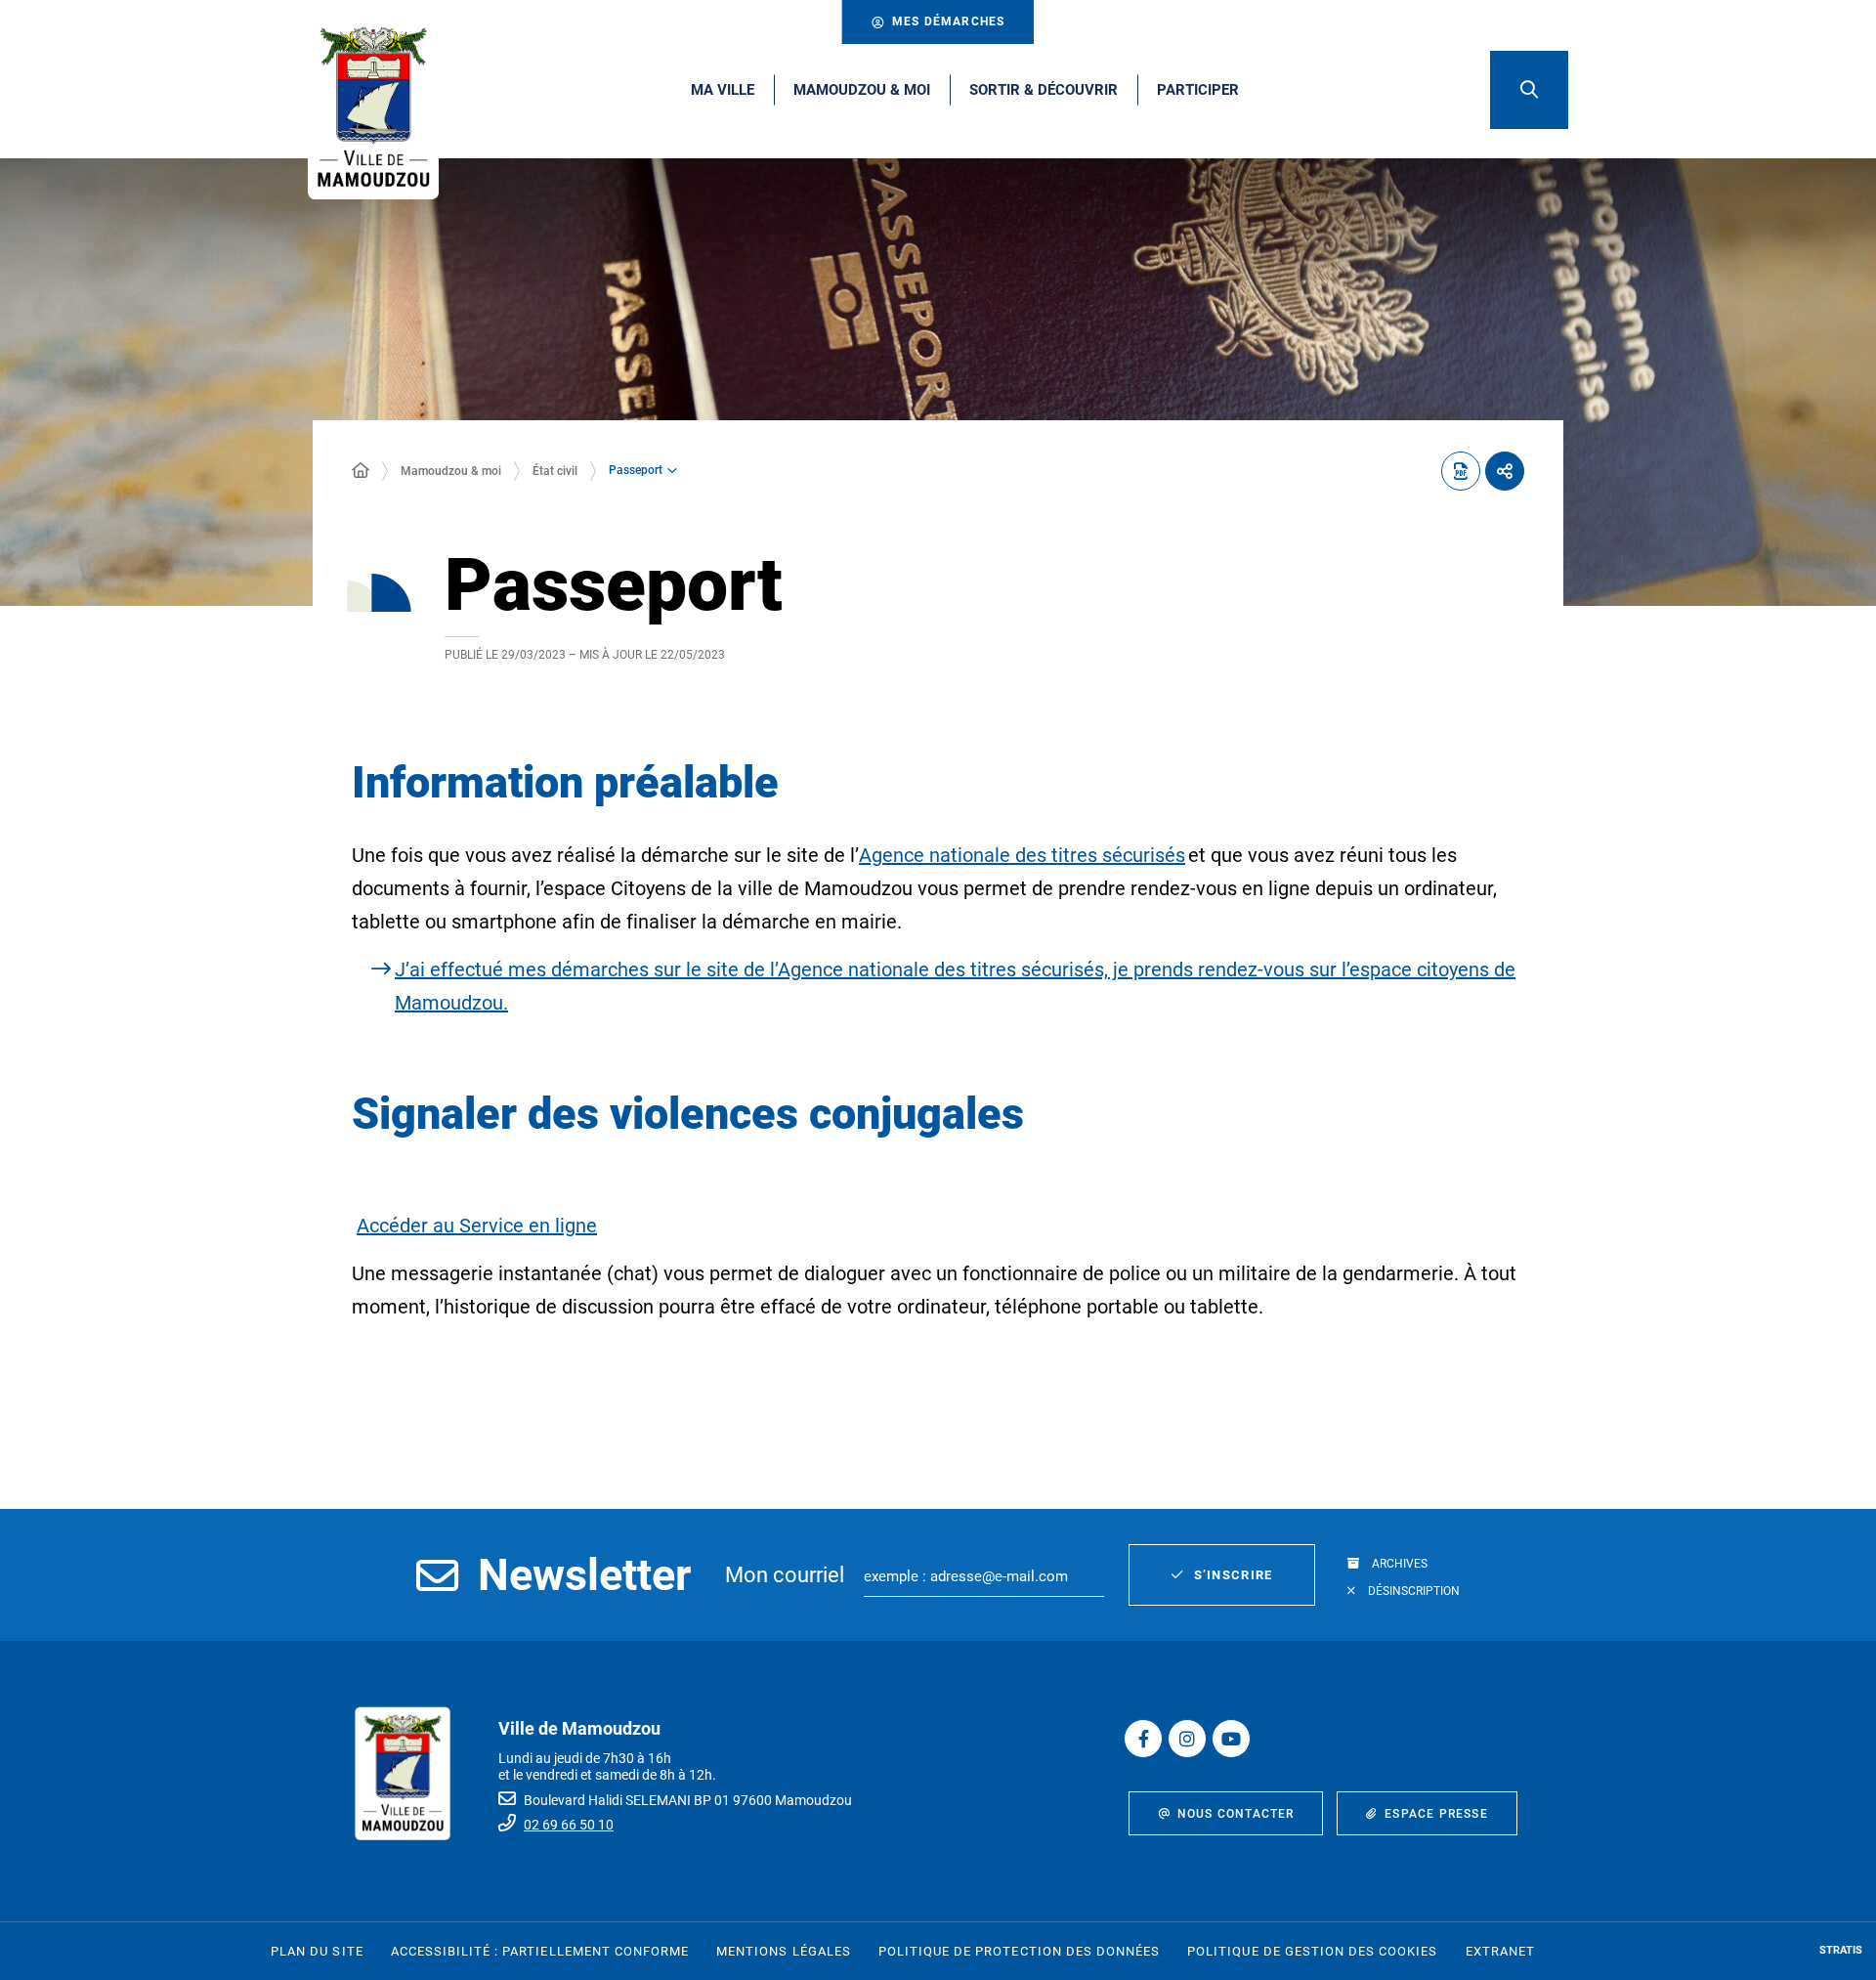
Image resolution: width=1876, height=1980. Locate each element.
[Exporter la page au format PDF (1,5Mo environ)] (1461, 471)
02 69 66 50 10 (569, 1825)
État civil (555, 471)
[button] (1529, 90)
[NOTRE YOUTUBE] (1231, 1739)
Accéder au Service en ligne (477, 1226)
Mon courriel (785, 1575)
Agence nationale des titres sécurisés (1022, 855)
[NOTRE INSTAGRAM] (1187, 1739)
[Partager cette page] (1505, 471)
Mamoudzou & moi (451, 471)
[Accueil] (361, 471)
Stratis (1841, 1950)
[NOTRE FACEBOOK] (1143, 1739)
